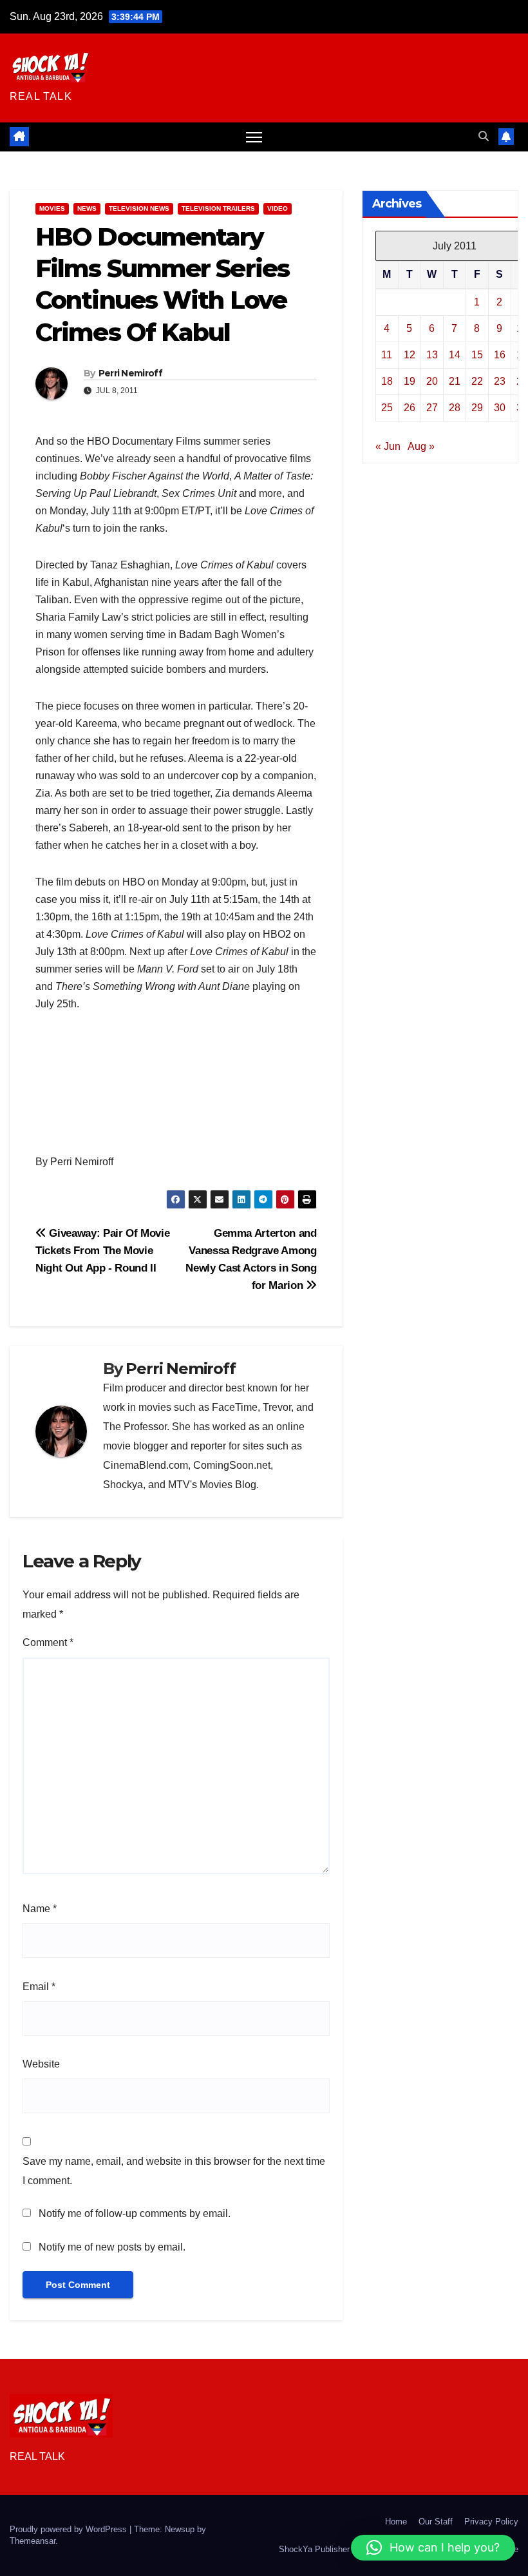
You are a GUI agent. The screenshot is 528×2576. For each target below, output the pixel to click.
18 (387, 381)
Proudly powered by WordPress (70, 2529)
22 (477, 381)
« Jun (388, 446)
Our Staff (436, 2522)
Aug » (421, 446)
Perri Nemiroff (130, 373)
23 (500, 381)
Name (40, 1909)
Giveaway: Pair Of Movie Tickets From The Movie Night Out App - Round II (102, 1250)
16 (500, 355)
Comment (48, 1642)
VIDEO (278, 208)
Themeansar (33, 2541)
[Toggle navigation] (254, 137)
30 (500, 408)
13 (432, 355)
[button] (484, 136)
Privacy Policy (491, 2522)
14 (455, 355)
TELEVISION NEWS (139, 208)
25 (387, 408)
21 (455, 381)
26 (410, 408)
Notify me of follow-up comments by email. (135, 2213)
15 (477, 355)
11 (387, 355)
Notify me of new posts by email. (112, 2247)
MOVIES (52, 208)
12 (410, 355)
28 (455, 408)
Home (396, 2522)
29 (477, 408)
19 (410, 381)
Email (39, 1987)
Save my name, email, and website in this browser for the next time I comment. (174, 2171)
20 (432, 381)
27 (432, 408)
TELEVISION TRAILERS (218, 208)
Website (41, 2064)
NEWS (87, 208)
